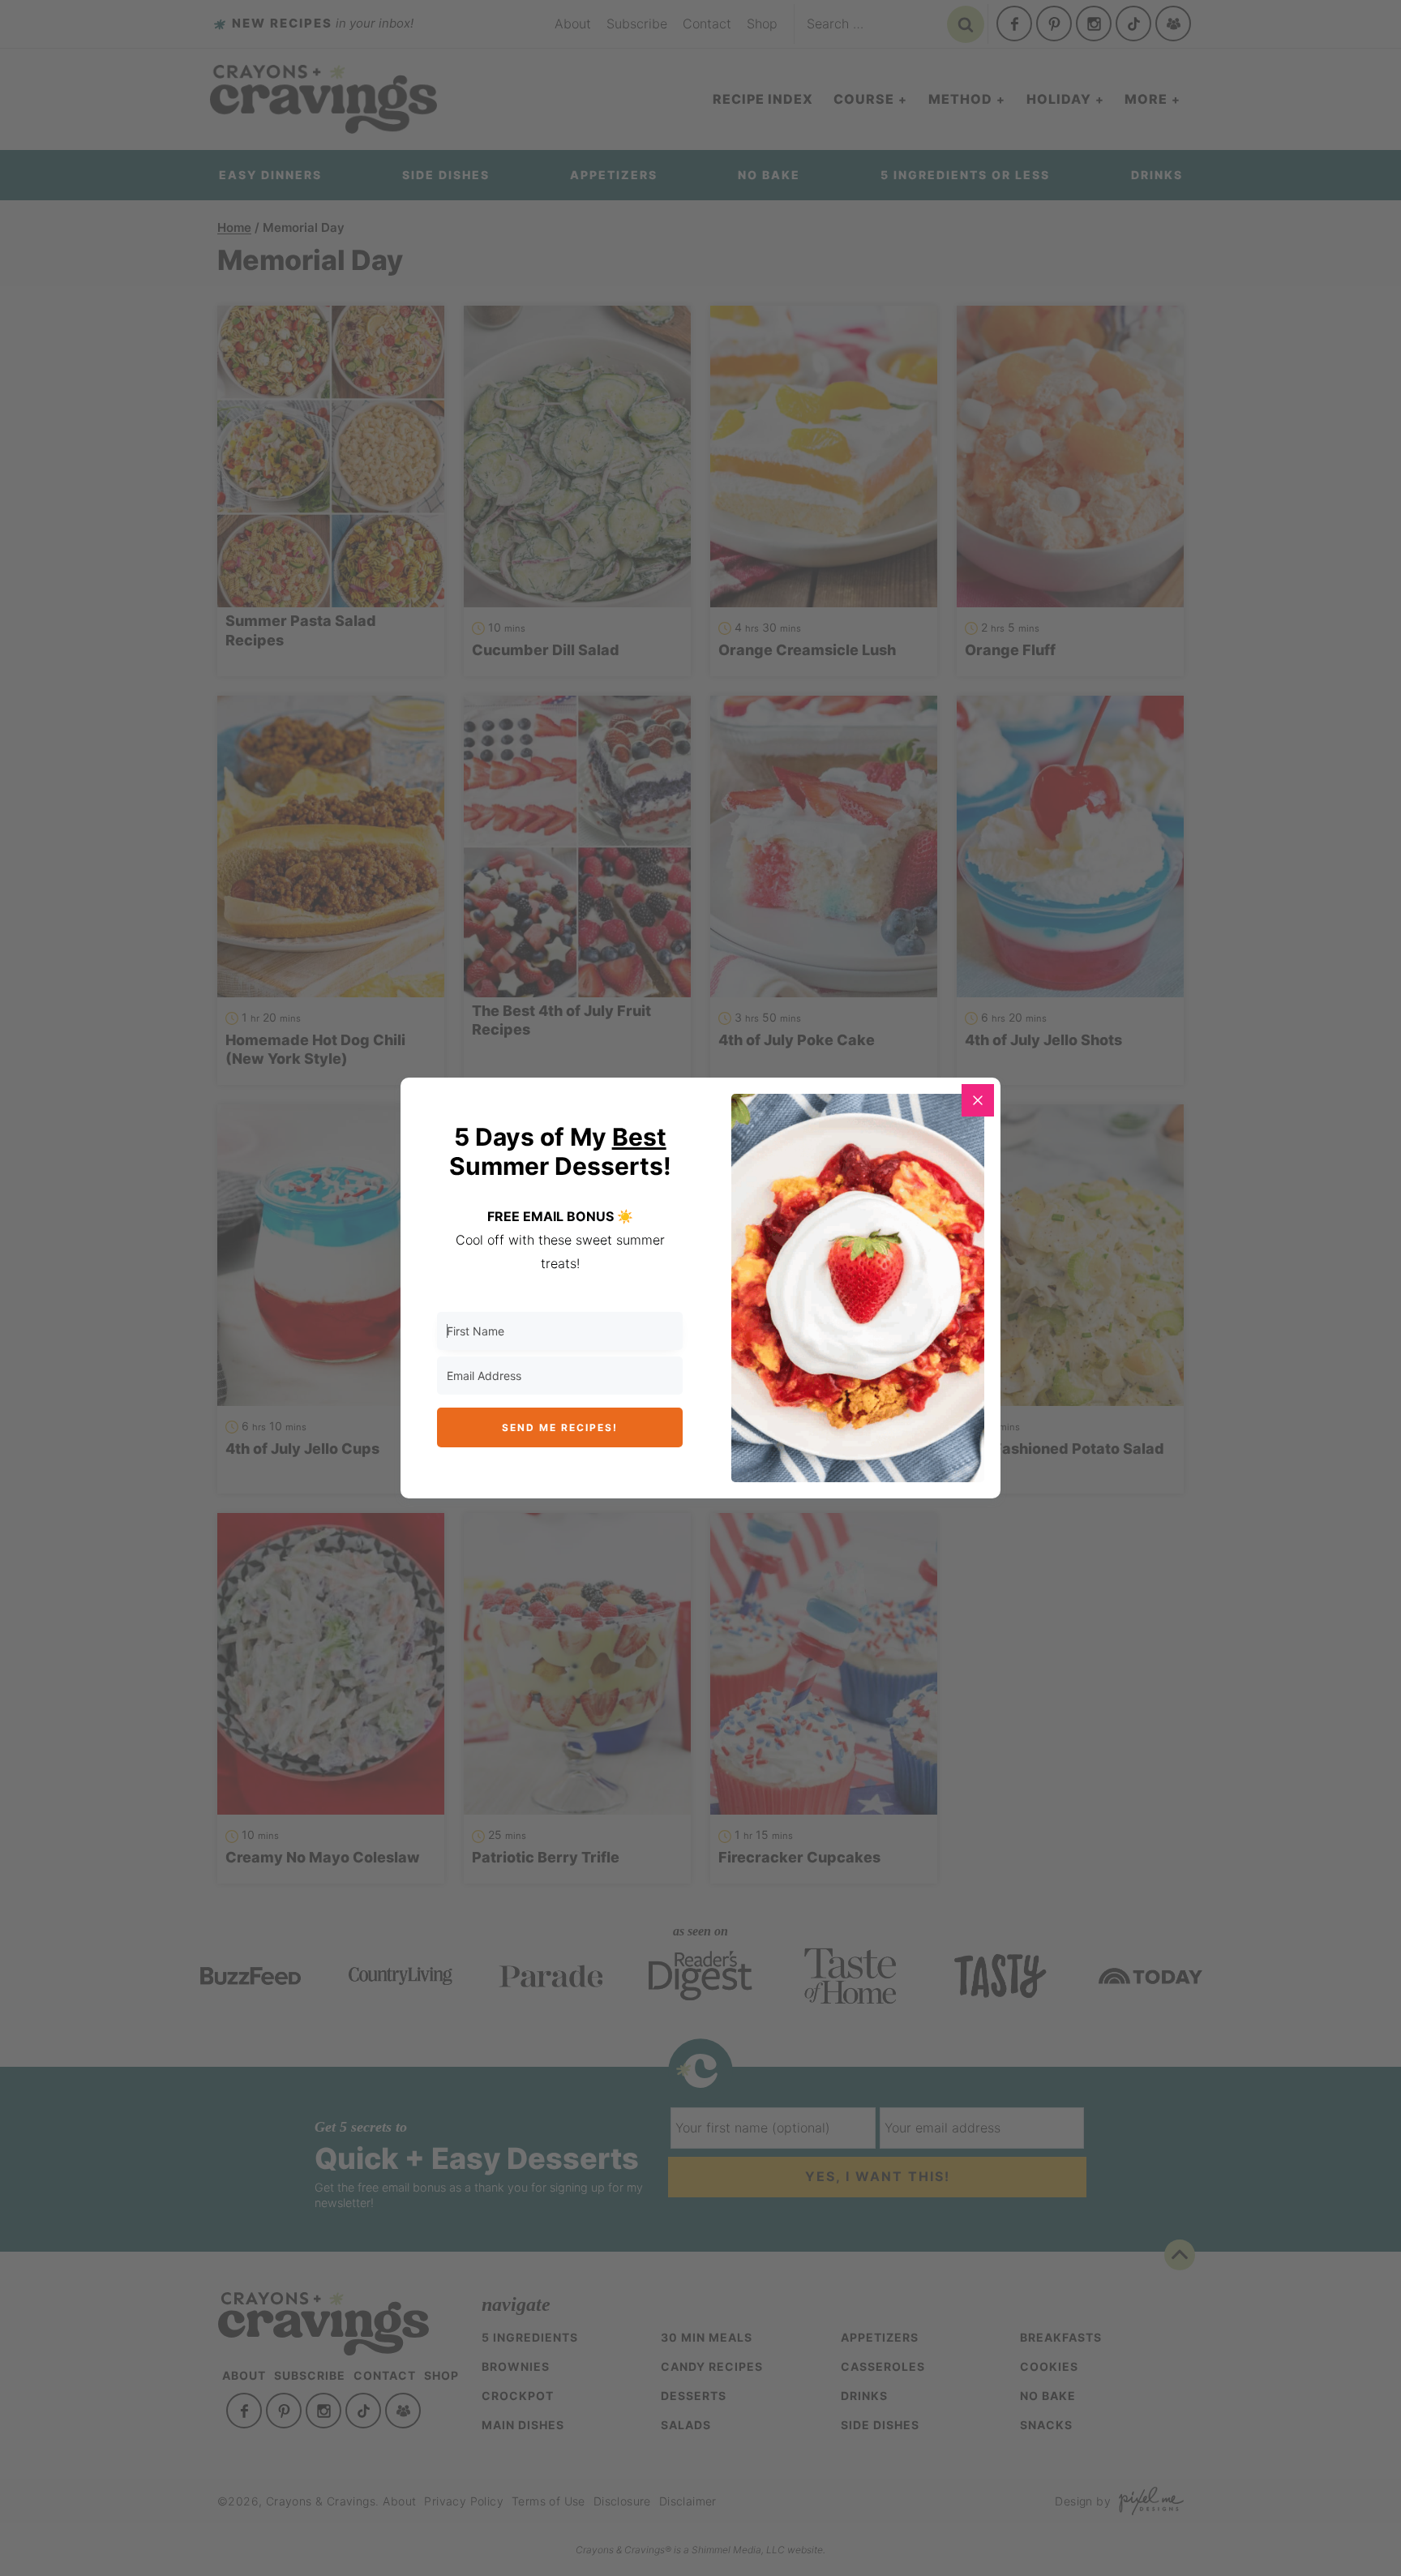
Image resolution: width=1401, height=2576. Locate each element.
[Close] (978, 1100)
